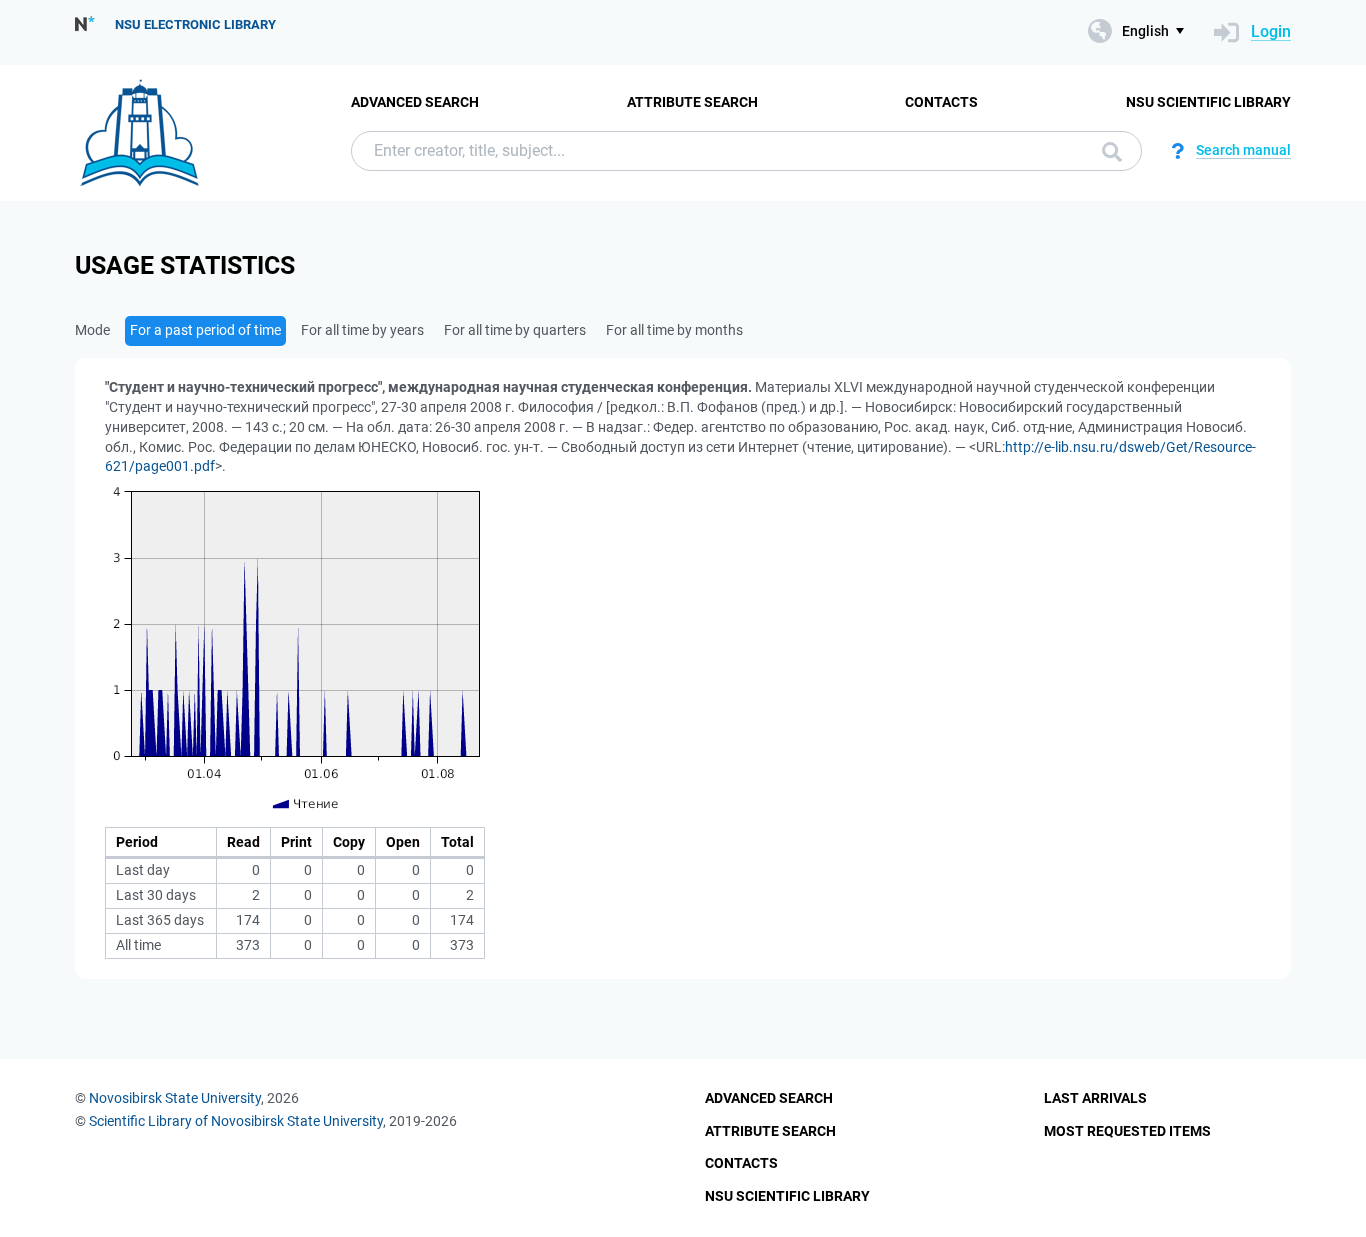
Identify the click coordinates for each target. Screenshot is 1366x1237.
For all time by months (674, 330)
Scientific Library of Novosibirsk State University (236, 1121)
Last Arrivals (1095, 1098)
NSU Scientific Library (1208, 102)
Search (1107, 151)
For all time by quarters (515, 330)
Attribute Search (692, 102)
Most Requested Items (1127, 1131)
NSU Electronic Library (195, 24)
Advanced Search (415, 102)
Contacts (941, 102)
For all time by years (362, 330)
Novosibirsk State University (175, 1098)
